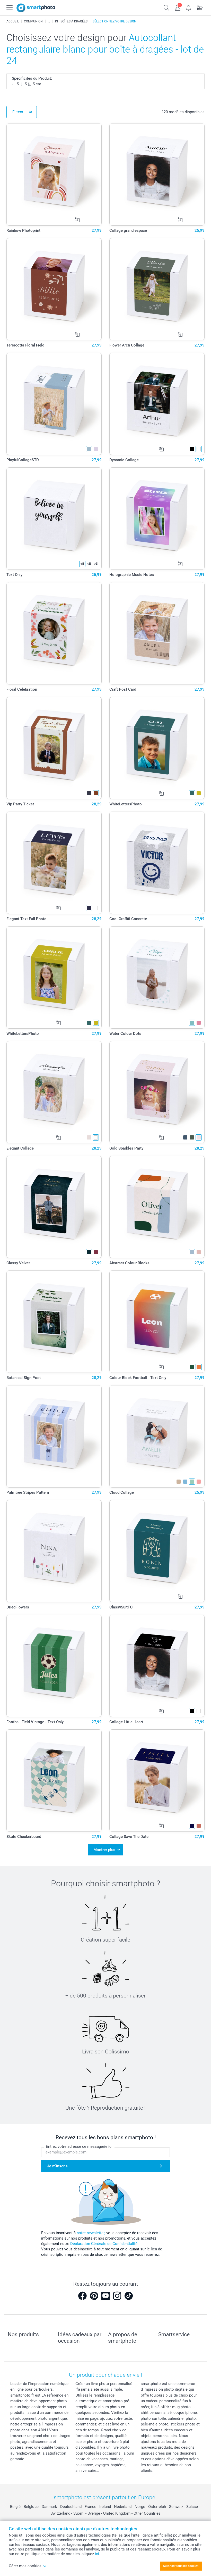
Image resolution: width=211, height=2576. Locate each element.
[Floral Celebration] (54, 633)
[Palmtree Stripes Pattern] (54, 1436)
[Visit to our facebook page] (82, 2296)
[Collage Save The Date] (157, 1781)
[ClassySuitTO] (157, 1551)
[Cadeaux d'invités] (49, 21)
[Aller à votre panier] (200, 7)
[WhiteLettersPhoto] (157, 748)
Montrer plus (104, 1850)
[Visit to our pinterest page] (94, 2296)
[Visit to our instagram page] (117, 2296)
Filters (18, 112)
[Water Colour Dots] (157, 977)
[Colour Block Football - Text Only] (157, 1322)
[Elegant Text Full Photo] (54, 863)
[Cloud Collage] (157, 1436)
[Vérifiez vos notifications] (189, 7)
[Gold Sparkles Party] (157, 1092)
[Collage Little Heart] (157, 1666)
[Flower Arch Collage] (157, 289)
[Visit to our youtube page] (105, 2296)
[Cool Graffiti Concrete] (157, 863)
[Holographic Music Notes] (157, 519)
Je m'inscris (57, 2166)
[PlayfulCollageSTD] (54, 404)
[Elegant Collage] (54, 1092)
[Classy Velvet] (54, 1207)
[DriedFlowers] (54, 1551)
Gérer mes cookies (25, 2566)
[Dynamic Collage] (157, 404)
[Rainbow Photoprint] (54, 174)
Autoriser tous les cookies (181, 2566)
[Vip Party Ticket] (54, 748)
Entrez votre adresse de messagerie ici (79, 2146)
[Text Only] (54, 519)
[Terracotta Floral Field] (54, 289)
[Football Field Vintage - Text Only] (54, 1666)
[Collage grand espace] (157, 174)
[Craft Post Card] (157, 633)
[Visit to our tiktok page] (129, 2296)
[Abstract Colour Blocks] (157, 1207)
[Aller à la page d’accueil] (36, 8)
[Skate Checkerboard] (54, 1781)
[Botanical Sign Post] (54, 1322)
